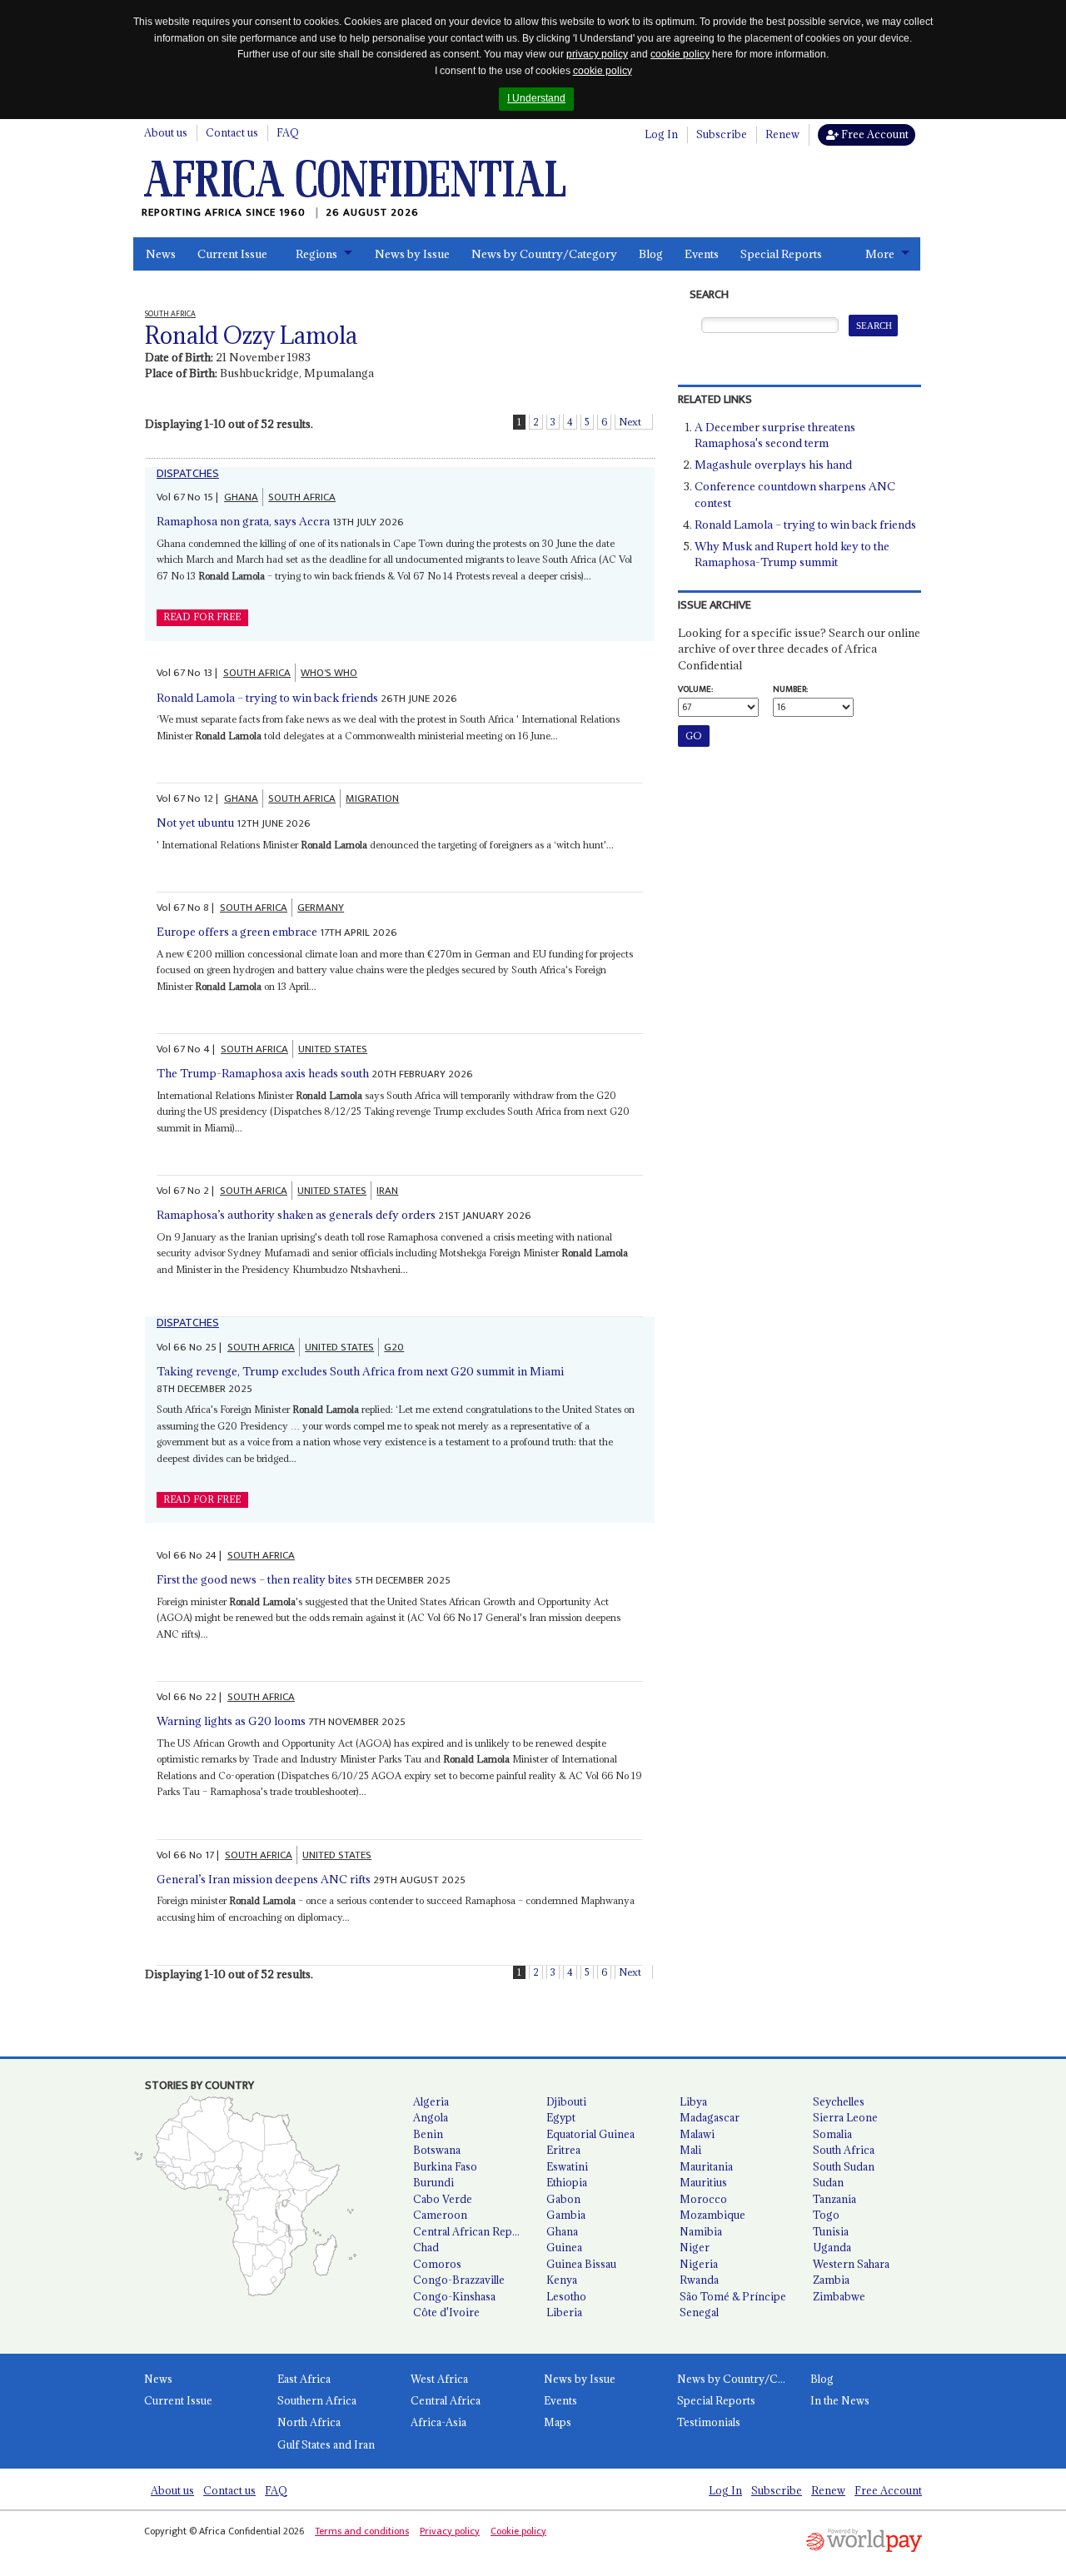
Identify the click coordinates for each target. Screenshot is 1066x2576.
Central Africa (446, 2400)
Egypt (561, 2117)
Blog (651, 254)
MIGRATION (372, 798)
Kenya (562, 2280)
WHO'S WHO (329, 673)
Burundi (433, 2182)
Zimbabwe (839, 2296)
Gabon (563, 2199)
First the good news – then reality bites (254, 1579)
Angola (431, 2117)
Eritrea (563, 2150)
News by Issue (412, 254)
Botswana (437, 2150)
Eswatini (567, 2166)
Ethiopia (567, 2182)
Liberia (564, 2312)
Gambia (566, 2215)
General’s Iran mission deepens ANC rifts (264, 1879)
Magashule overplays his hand (773, 465)
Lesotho (566, 2296)
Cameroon (440, 2215)
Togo (826, 2215)
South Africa (844, 2150)
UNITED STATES (333, 1049)
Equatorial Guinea (590, 2134)
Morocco (703, 2199)
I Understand (536, 98)
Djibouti (566, 2101)
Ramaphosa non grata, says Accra (243, 521)
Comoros (437, 2264)
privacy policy (597, 54)
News (161, 254)
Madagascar (710, 2117)
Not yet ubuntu (195, 823)
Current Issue (232, 254)
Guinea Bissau (581, 2264)
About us (166, 132)
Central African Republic (473, 2231)
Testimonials (709, 2422)
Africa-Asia (438, 2422)
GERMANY (321, 908)
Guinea (564, 2247)
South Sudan (844, 2166)
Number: (790, 689)
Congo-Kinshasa (454, 2296)
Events (702, 254)
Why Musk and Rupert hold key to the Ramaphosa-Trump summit (792, 554)
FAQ (288, 132)
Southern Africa (317, 2400)
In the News (840, 2400)
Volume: (695, 689)
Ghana (562, 2231)
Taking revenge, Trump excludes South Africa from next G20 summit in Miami (360, 1371)
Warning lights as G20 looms (231, 1721)
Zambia (831, 2280)
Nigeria (699, 2264)
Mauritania (706, 2166)
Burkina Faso (445, 2166)
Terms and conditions (362, 2531)
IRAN (387, 1191)
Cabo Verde (443, 2199)
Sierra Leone (845, 2117)
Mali (690, 2150)
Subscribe (722, 134)
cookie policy (680, 54)
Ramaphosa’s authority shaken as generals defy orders (296, 1215)
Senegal (699, 2312)
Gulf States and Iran (326, 2444)
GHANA (241, 497)
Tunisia (831, 2231)
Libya (693, 2101)
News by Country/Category (544, 254)
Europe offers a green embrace (237, 932)
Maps (558, 2422)
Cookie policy (518, 2531)
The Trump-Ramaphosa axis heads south (263, 1073)
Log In (661, 134)
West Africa (439, 2379)
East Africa (304, 2379)
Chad (426, 2247)
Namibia (701, 2231)
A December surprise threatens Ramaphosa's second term (775, 435)
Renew (782, 134)
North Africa (309, 2422)
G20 (394, 1347)
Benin (428, 2134)
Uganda (832, 2247)
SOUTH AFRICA (302, 497)
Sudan (828, 2182)
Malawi (697, 2134)
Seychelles (839, 2101)
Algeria (431, 2101)
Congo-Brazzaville (459, 2280)
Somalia (832, 2134)
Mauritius (703, 2182)
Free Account (874, 134)
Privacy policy (450, 2531)
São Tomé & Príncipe (733, 2296)
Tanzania (834, 2199)
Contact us (232, 132)
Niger (695, 2247)
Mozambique (712, 2215)
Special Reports (781, 254)
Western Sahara (851, 2264)
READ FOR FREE (202, 617)
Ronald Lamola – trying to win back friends (267, 698)
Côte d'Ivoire (446, 2312)
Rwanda (699, 2280)
